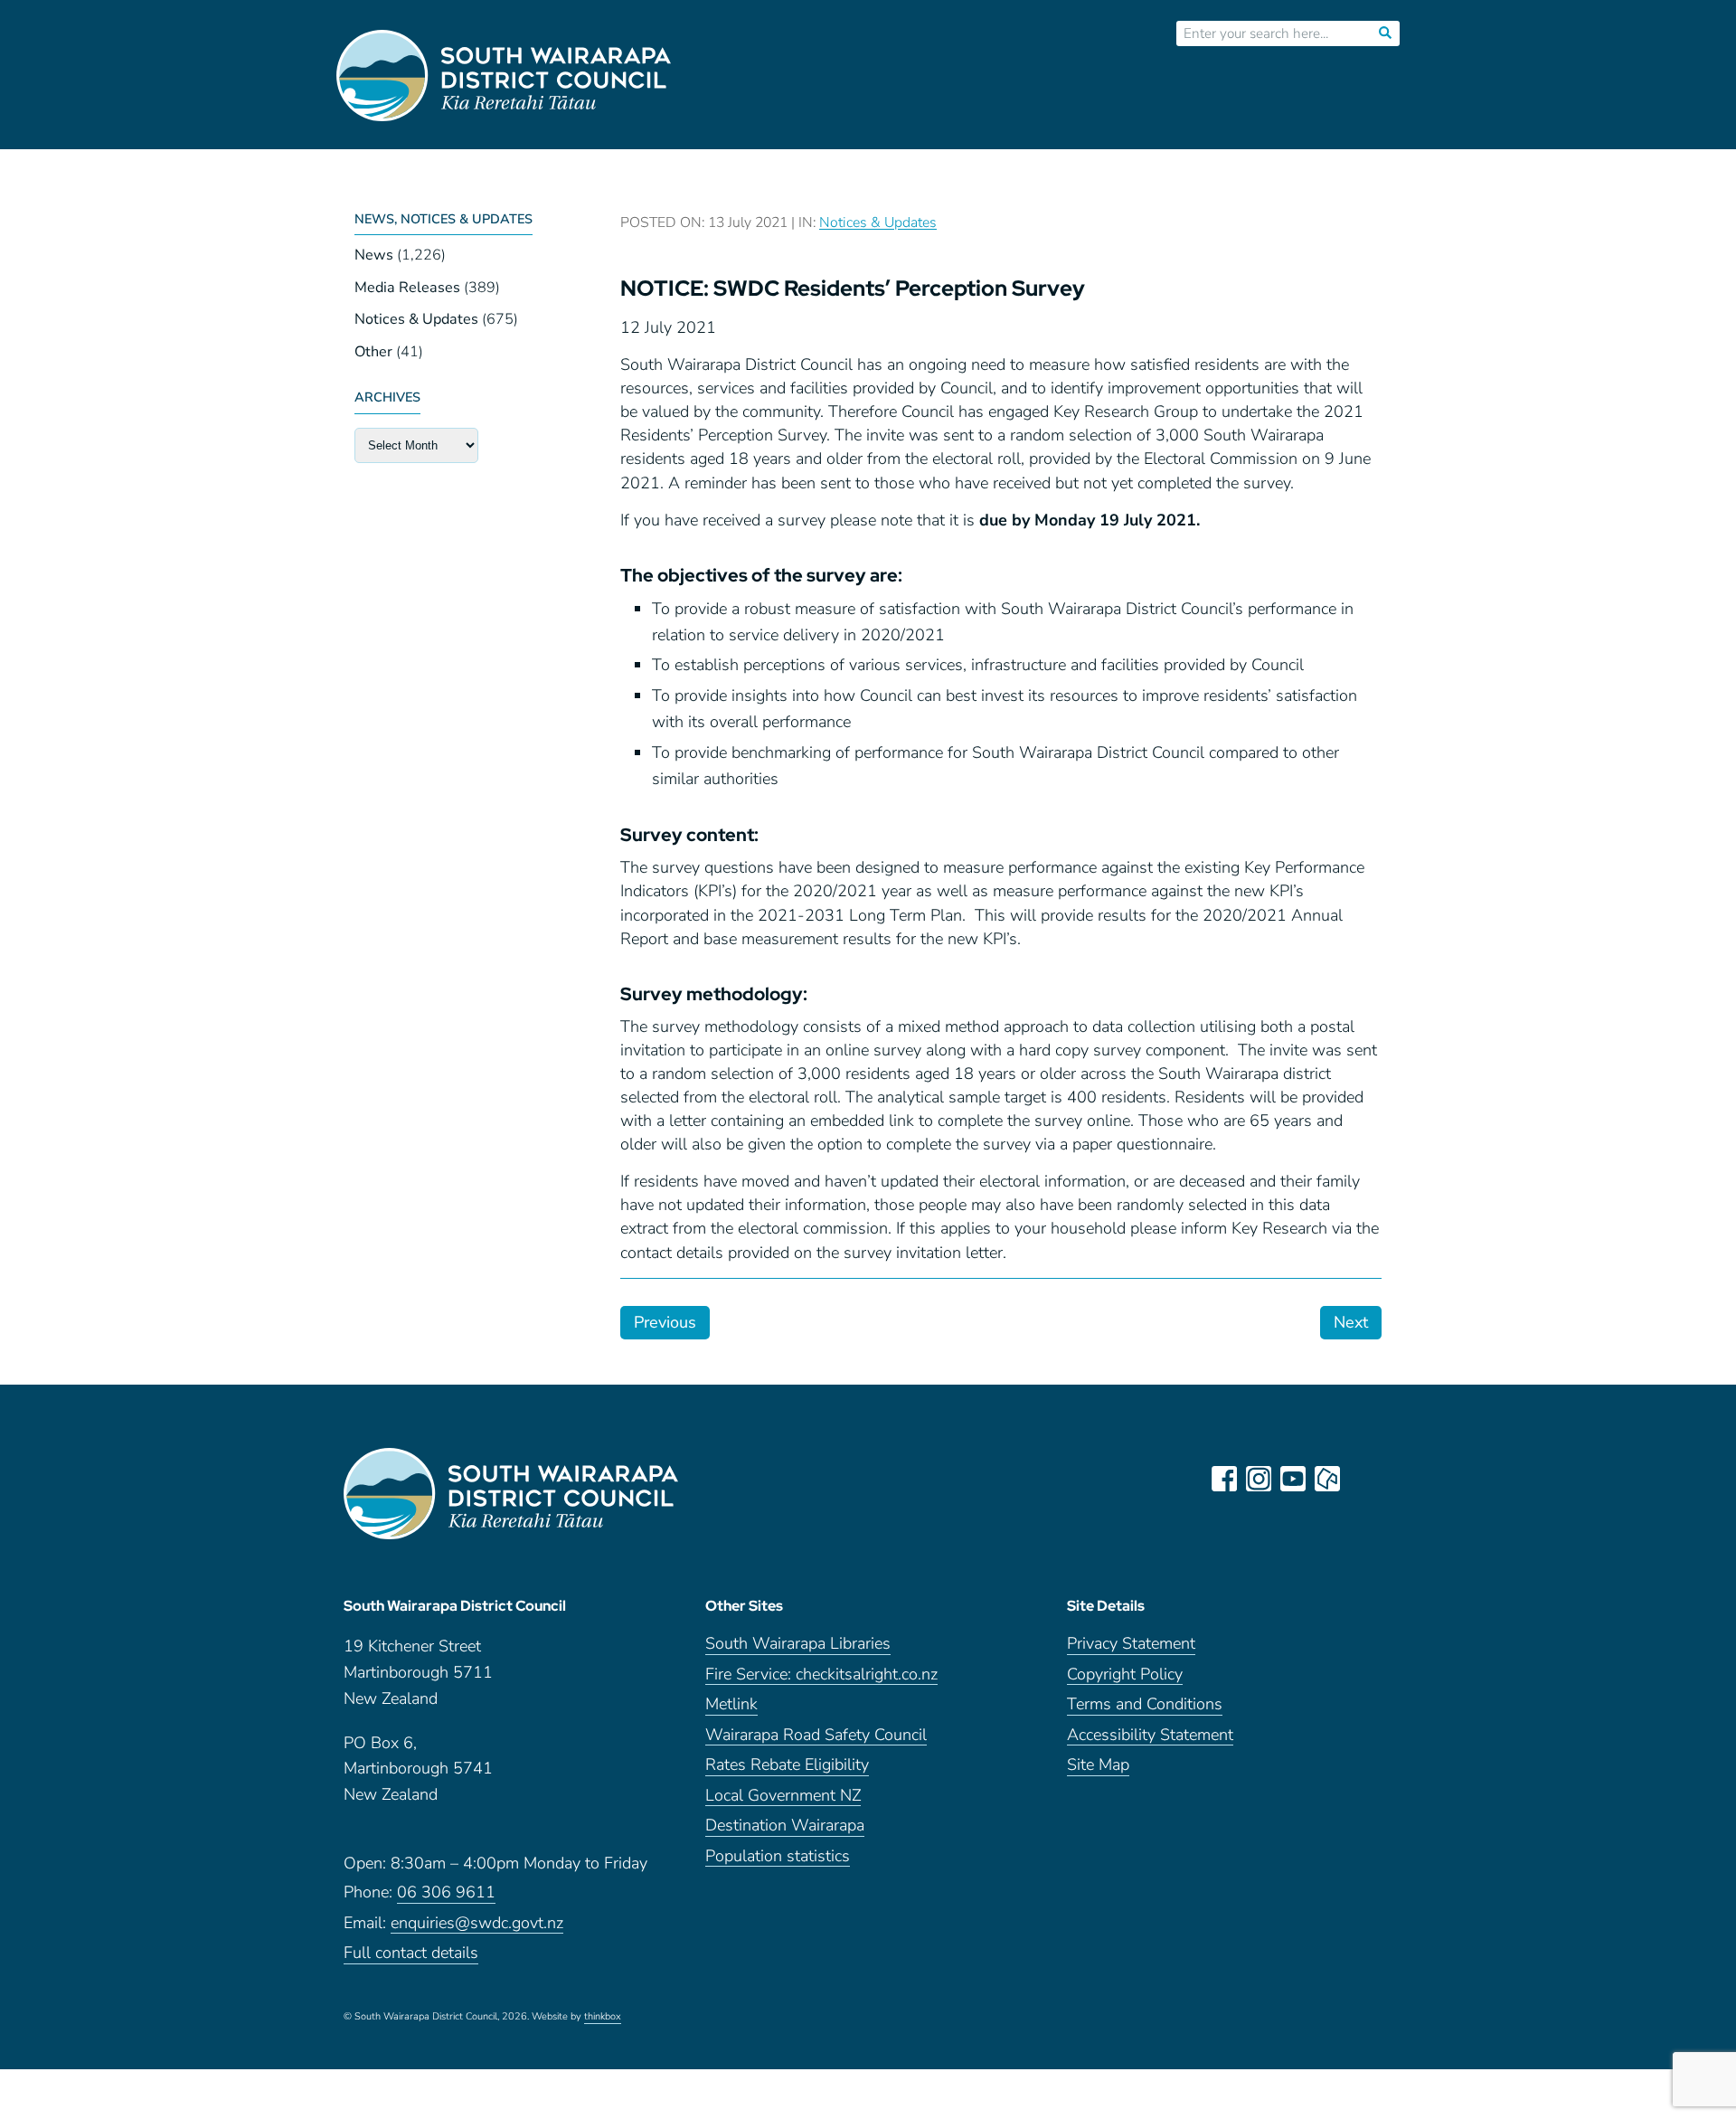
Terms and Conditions (1145, 1705)
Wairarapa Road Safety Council (816, 1736)
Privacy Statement (1131, 1645)
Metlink (731, 1705)
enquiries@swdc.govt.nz (477, 1924)
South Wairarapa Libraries (798, 1645)
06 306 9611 (446, 1893)
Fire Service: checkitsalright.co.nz (821, 1675)
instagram (1259, 1479)
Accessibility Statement (1150, 1736)
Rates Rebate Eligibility (787, 1766)
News (374, 255)
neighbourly (1327, 1479)
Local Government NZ (783, 1797)
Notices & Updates (416, 319)
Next (1351, 1322)
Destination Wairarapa (785, 1826)
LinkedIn (1362, 1479)
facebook (1224, 1479)
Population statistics (778, 1857)
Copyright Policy (1125, 1675)
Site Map (1098, 1766)
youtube (1293, 1479)
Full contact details (411, 1954)
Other (373, 352)
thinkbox (603, 2018)
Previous (665, 1322)
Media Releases (407, 288)
